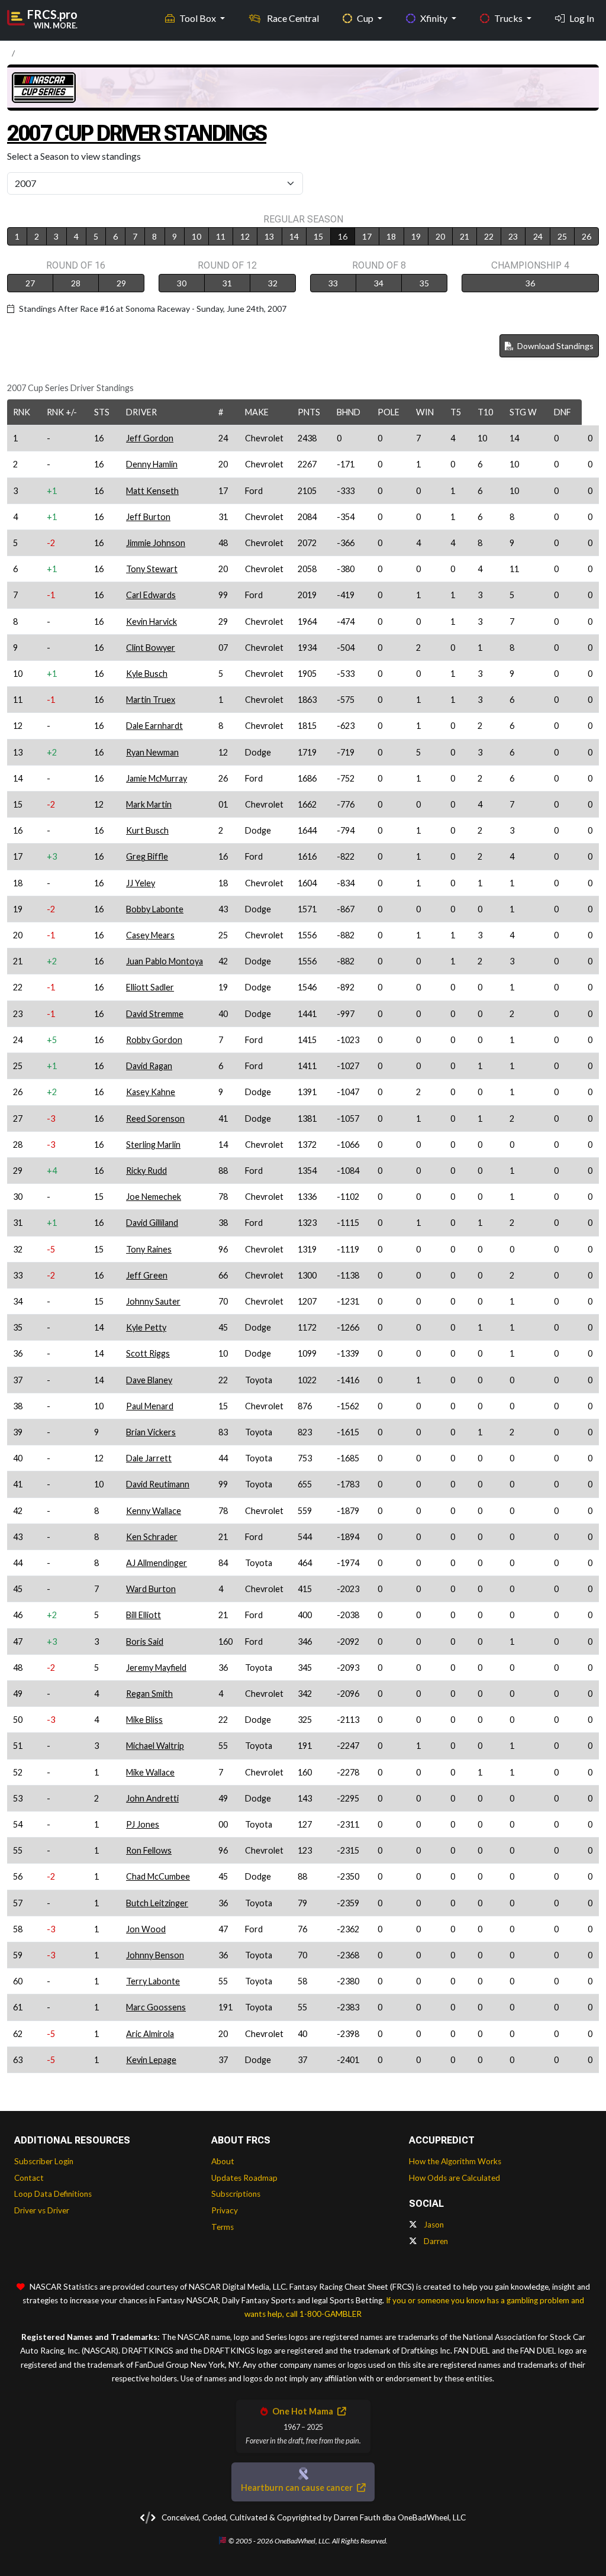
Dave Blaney (149, 1380)
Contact (29, 2178)
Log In (582, 18)
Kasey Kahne (151, 1092)
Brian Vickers (151, 1432)
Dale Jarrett (149, 1458)
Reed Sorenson (155, 1118)
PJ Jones (143, 1824)
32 (273, 283)
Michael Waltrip (155, 1746)
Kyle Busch (147, 674)
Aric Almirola (150, 2034)
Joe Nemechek (154, 1197)
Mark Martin (149, 804)
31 (227, 283)
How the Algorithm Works (455, 2161)
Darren (435, 2241)
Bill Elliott (144, 1615)
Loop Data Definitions (53, 2194)
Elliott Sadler (150, 987)
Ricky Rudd (146, 1171)
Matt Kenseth (152, 491)
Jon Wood (146, 1929)
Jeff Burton (148, 517)
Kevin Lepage (151, 2060)
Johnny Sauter (153, 1301)
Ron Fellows (149, 1850)
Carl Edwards (151, 595)
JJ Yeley (141, 883)
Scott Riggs (148, 1353)
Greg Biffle (147, 856)
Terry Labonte (153, 1981)
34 (379, 283)
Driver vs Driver (42, 2210)
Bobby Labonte (155, 909)
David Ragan (149, 1066)
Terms (223, 2227)
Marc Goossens (156, 2007)
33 (333, 283)
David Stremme (155, 1014)
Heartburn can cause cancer (298, 2488)
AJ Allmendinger (157, 1563)
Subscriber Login (44, 2161)
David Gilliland (152, 1223)
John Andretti (152, 1798)
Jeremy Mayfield (156, 1668)
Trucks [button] (509, 18)
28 (76, 283)
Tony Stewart (152, 569)
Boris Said (145, 1642)
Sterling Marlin (153, 1145)
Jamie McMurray (157, 778)
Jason (433, 2225)
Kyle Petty (146, 1327)
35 (424, 283)
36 (530, 283)
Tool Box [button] (199, 18)
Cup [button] (366, 18)
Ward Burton (151, 1589)
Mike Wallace (150, 1772)
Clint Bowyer (151, 648)
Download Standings (555, 346)
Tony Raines (149, 1249)
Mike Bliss (144, 1720)
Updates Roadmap (244, 2178)
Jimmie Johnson (156, 543)
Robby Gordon (154, 1040)
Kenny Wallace (154, 1511)
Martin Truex (151, 700)
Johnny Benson (155, 1955)
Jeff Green (147, 1275)
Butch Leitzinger (157, 1903)
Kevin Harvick (151, 622)
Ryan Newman (152, 752)
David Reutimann (158, 1484)
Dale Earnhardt (154, 726)
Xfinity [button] (435, 18)
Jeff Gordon (150, 438)
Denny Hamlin (152, 464)
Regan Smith (149, 1694)
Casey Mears (150, 935)
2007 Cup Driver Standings (137, 133)
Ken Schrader (152, 1537)
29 (121, 283)
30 (182, 283)
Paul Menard (150, 1406)
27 (30, 283)
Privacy (225, 2210)
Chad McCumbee (158, 1876)
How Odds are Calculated (454, 2178)
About (223, 2161)
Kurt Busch (147, 830)
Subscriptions (236, 2194)
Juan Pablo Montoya (165, 961)
